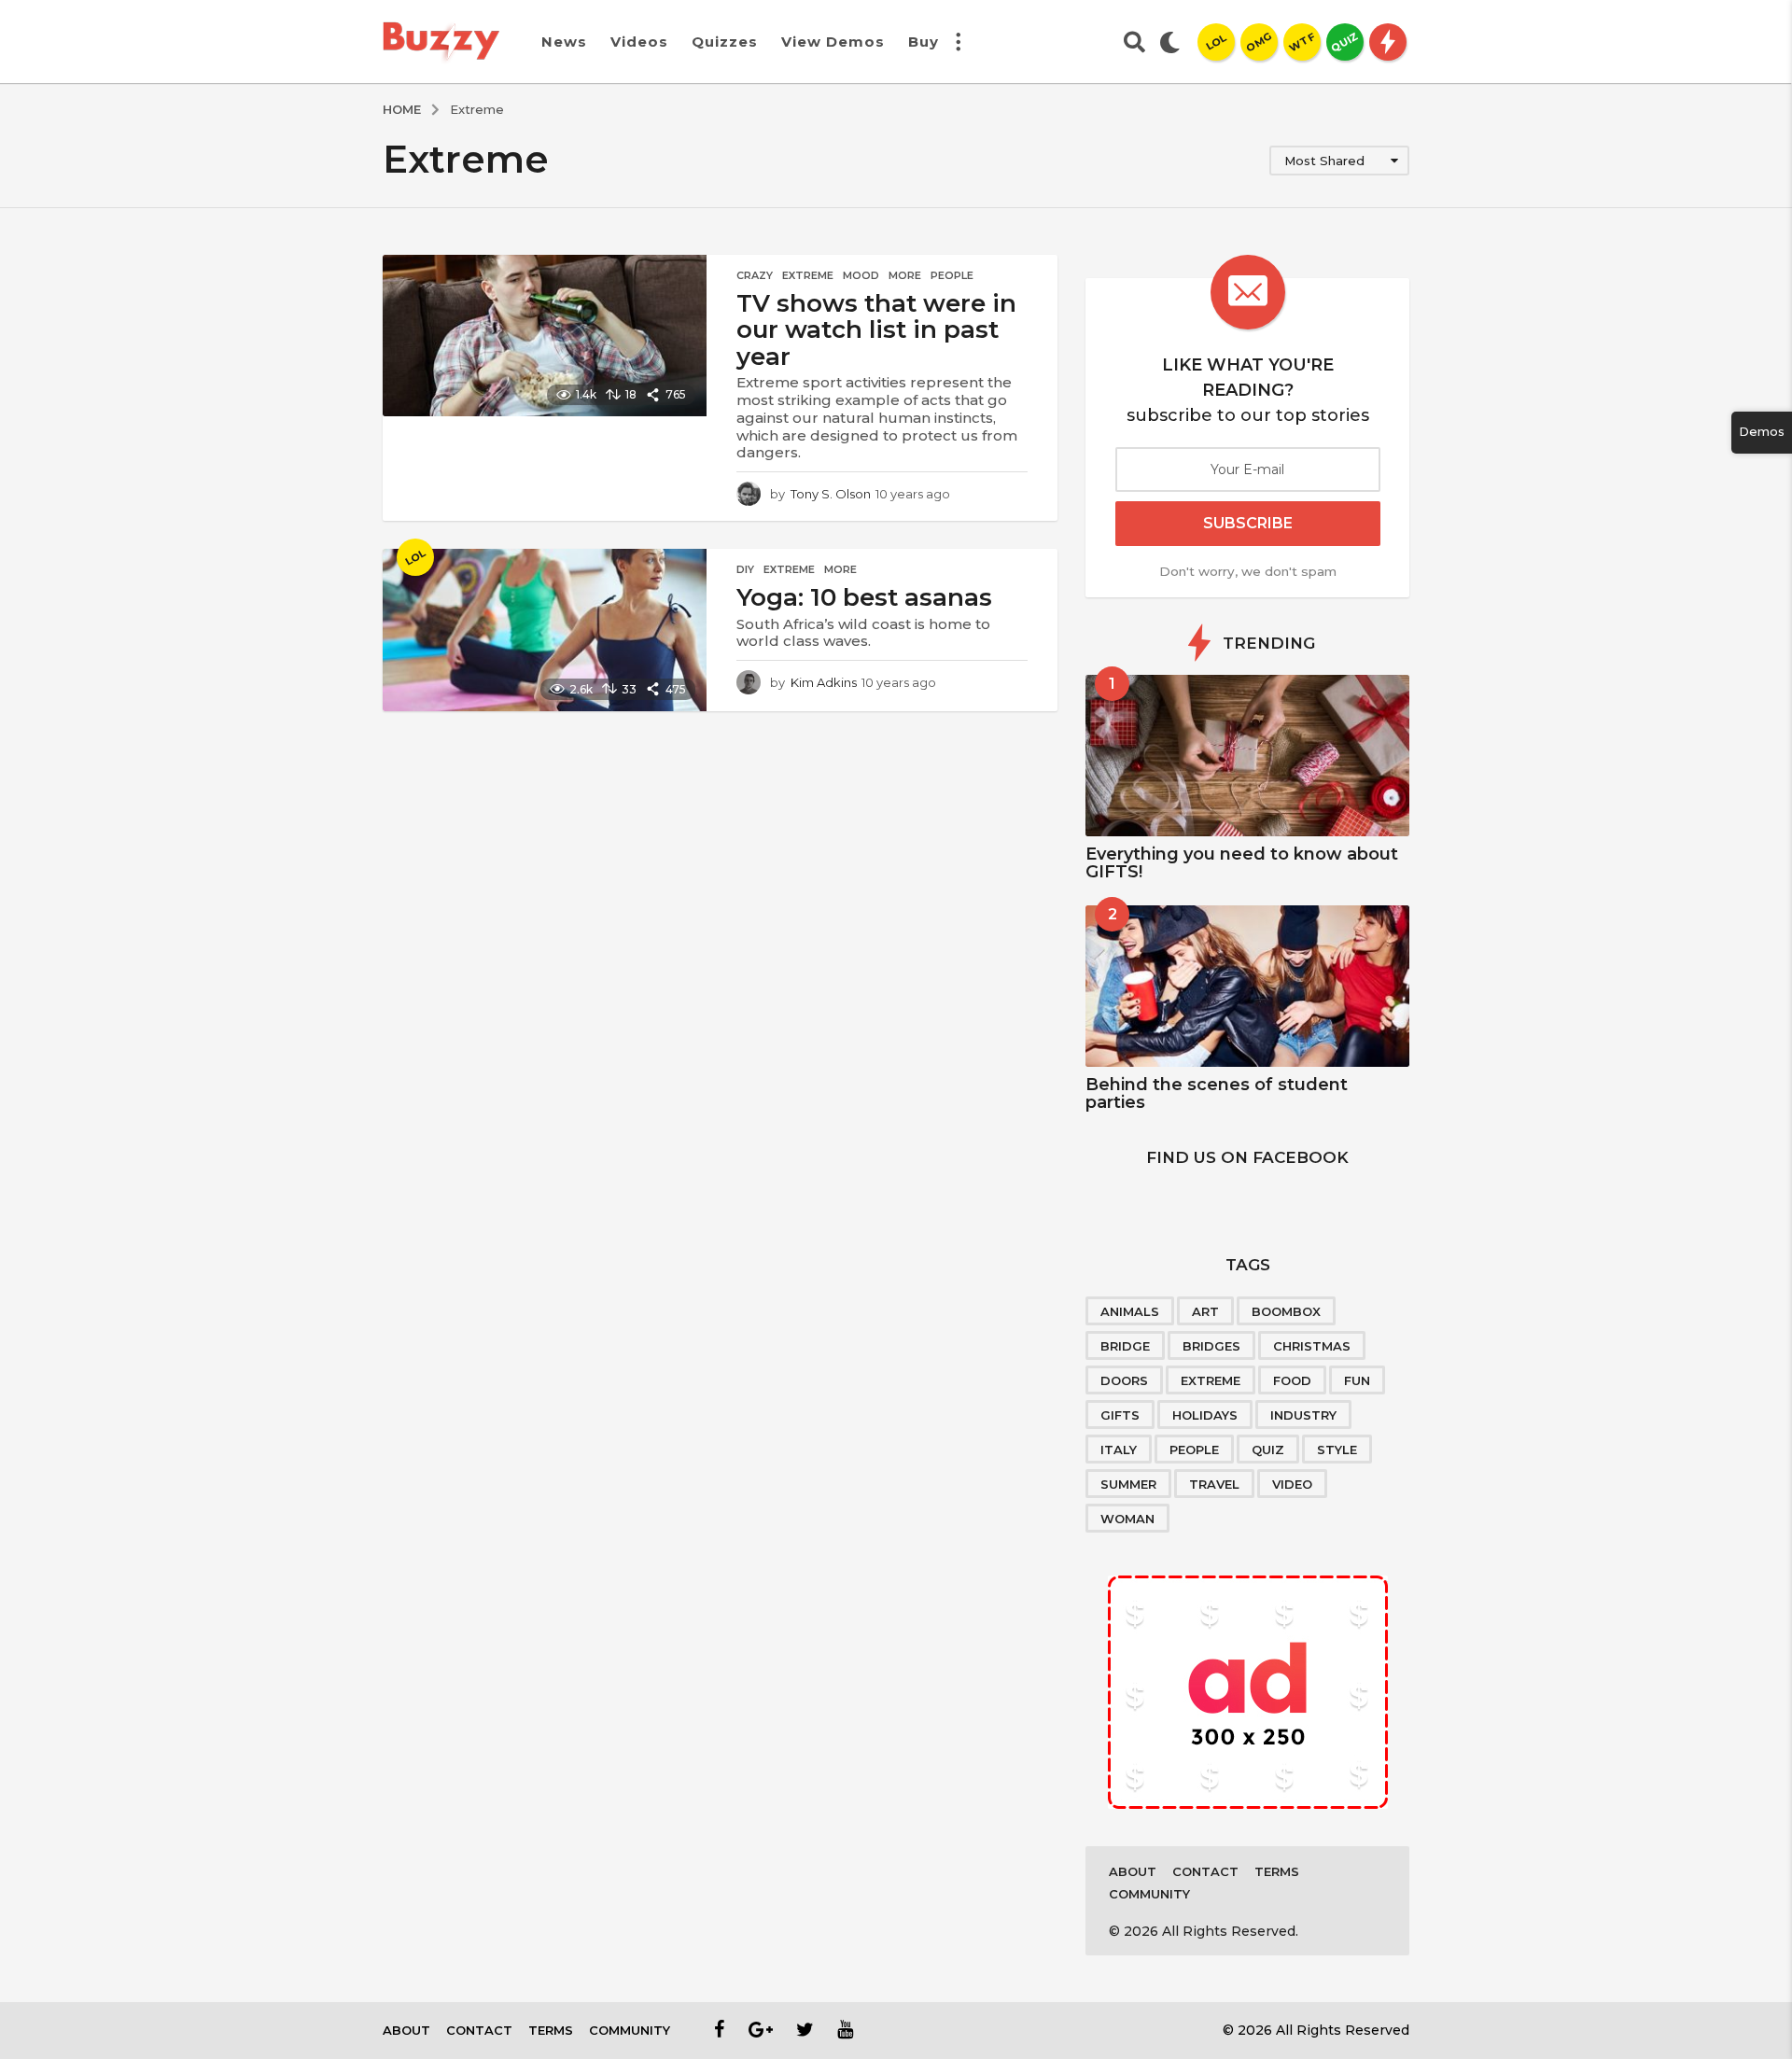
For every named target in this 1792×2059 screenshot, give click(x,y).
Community (1149, 1894)
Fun (1357, 1380)
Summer (1128, 1484)
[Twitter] (805, 2029)
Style (1337, 1450)
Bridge (1125, 1346)
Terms (1277, 1871)
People (952, 275)
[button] (958, 42)
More (905, 275)
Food (1292, 1380)
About (1133, 1871)
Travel (1214, 1484)
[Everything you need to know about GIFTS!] (1247, 756)
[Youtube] (845, 2029)
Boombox (1286, 1311)
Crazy (755, 275)
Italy (1119, 1450)
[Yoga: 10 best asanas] (545, 630)
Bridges (1211, 1346)
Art (1205, 1311)
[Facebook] (720, 2029)
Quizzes (725, 42)
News (564, 42)
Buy (924, 42)
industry (1303, 1415)
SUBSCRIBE (1248, 523)
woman (1127, 1519)
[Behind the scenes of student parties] (1247, 986)
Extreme (808, 275)
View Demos (833, 42)
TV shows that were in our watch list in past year (876, 330)
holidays (1205, 1415)
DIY (745, 569)
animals (1130, 1311)
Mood (861, 275)
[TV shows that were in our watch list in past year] (545, 336)
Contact (1205, 1871)
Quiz (1268, 1450)
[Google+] (761, 2029)
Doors (1124, 1380)
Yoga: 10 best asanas (864, 597)
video (1292, 1484)
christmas (1312, 1346)
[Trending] (1388, 42)
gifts (1120, 1415)
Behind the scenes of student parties (1217, 1093)
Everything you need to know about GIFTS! (1242, 863)
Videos (639, 42)
